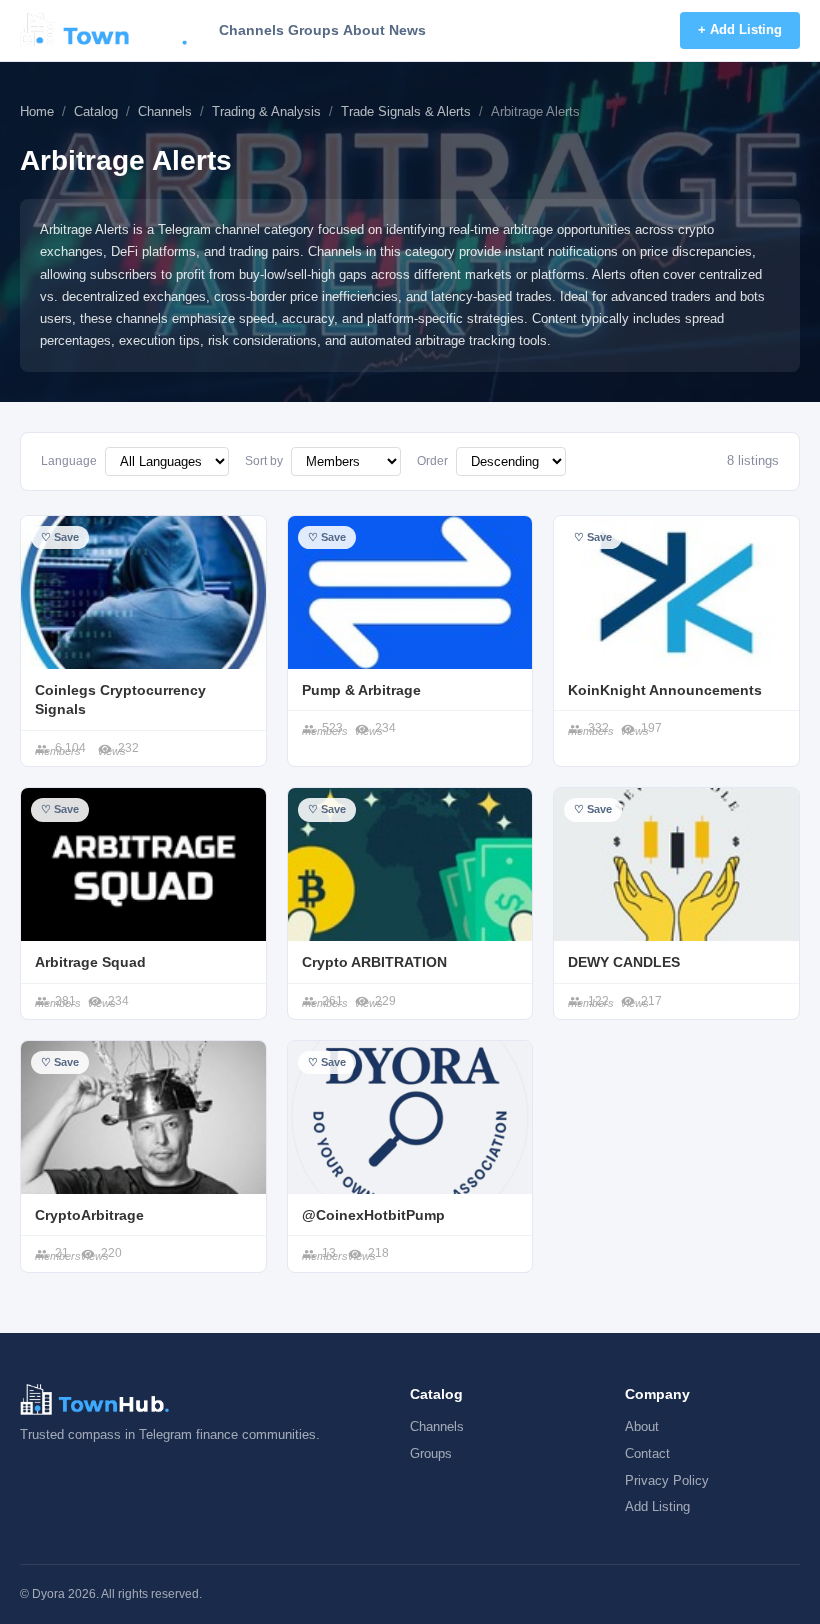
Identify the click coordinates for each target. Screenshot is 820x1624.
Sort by (264, 461)
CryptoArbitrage (89, 1215)
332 (598, 728)
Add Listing (657, 1506)
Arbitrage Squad (90, 962)
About (364, 30)
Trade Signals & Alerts (406, 111)
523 (332, 728)
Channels (251, 30)
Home (37, 111)
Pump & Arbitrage (361, 690)
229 (385, 1001)
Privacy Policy (667, 1480)
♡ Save (60, 537)
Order (432, 461)
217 (651, 1001)
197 (651, 728)
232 (128, 748)
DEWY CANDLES (624, 962)
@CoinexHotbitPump (373, 1215)
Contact (647, 1453)
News (407, 30)
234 (385, 728)
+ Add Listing (740, 29)
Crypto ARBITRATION (374, 962)
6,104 (70, 748)
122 (598, 1001)
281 (65, 1001)
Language (69, 461)
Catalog (96, 111)
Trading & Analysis (266, 111)
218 (378, 1253)
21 (62, 1253)
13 (329, 1253)
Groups (313, 30)
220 (111, 1253)
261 (332, 1001)
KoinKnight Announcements (665, 690)
